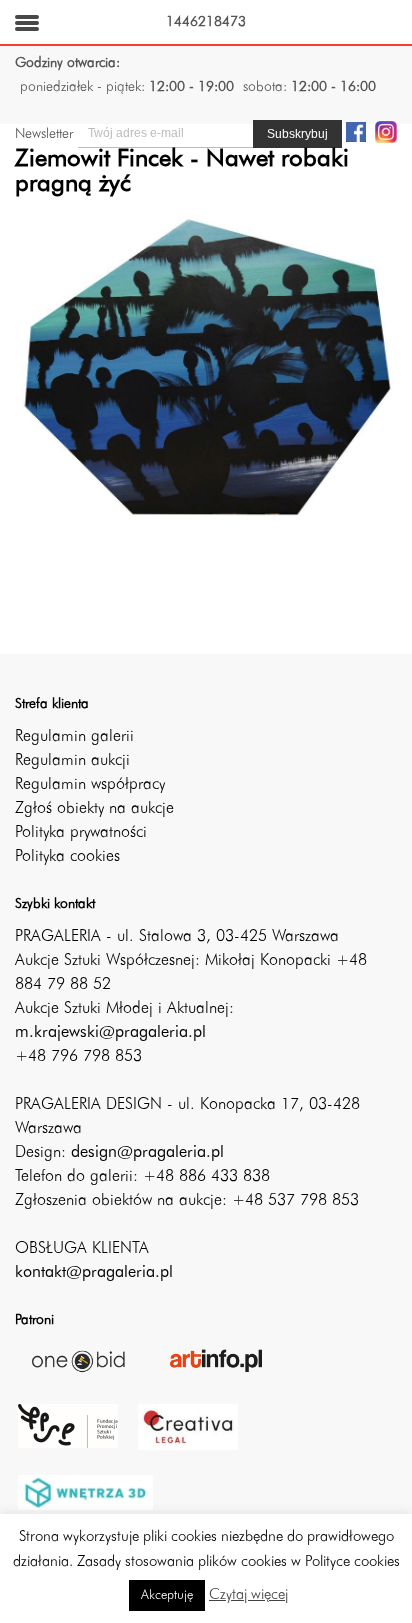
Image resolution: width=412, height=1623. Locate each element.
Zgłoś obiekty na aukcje (94, 809)
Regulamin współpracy (90, 785)
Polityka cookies (67, 857)
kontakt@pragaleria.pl (94, 1273)
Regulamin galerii (74, 737)
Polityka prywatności (81, 833)
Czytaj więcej (248, 1595)
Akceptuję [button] (167, 1595)
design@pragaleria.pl (147, 1153)
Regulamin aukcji (72, 761)
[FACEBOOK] (356, 131)
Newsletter (44, 134)
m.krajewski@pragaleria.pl (110, 1033)
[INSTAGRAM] (386, 131)
